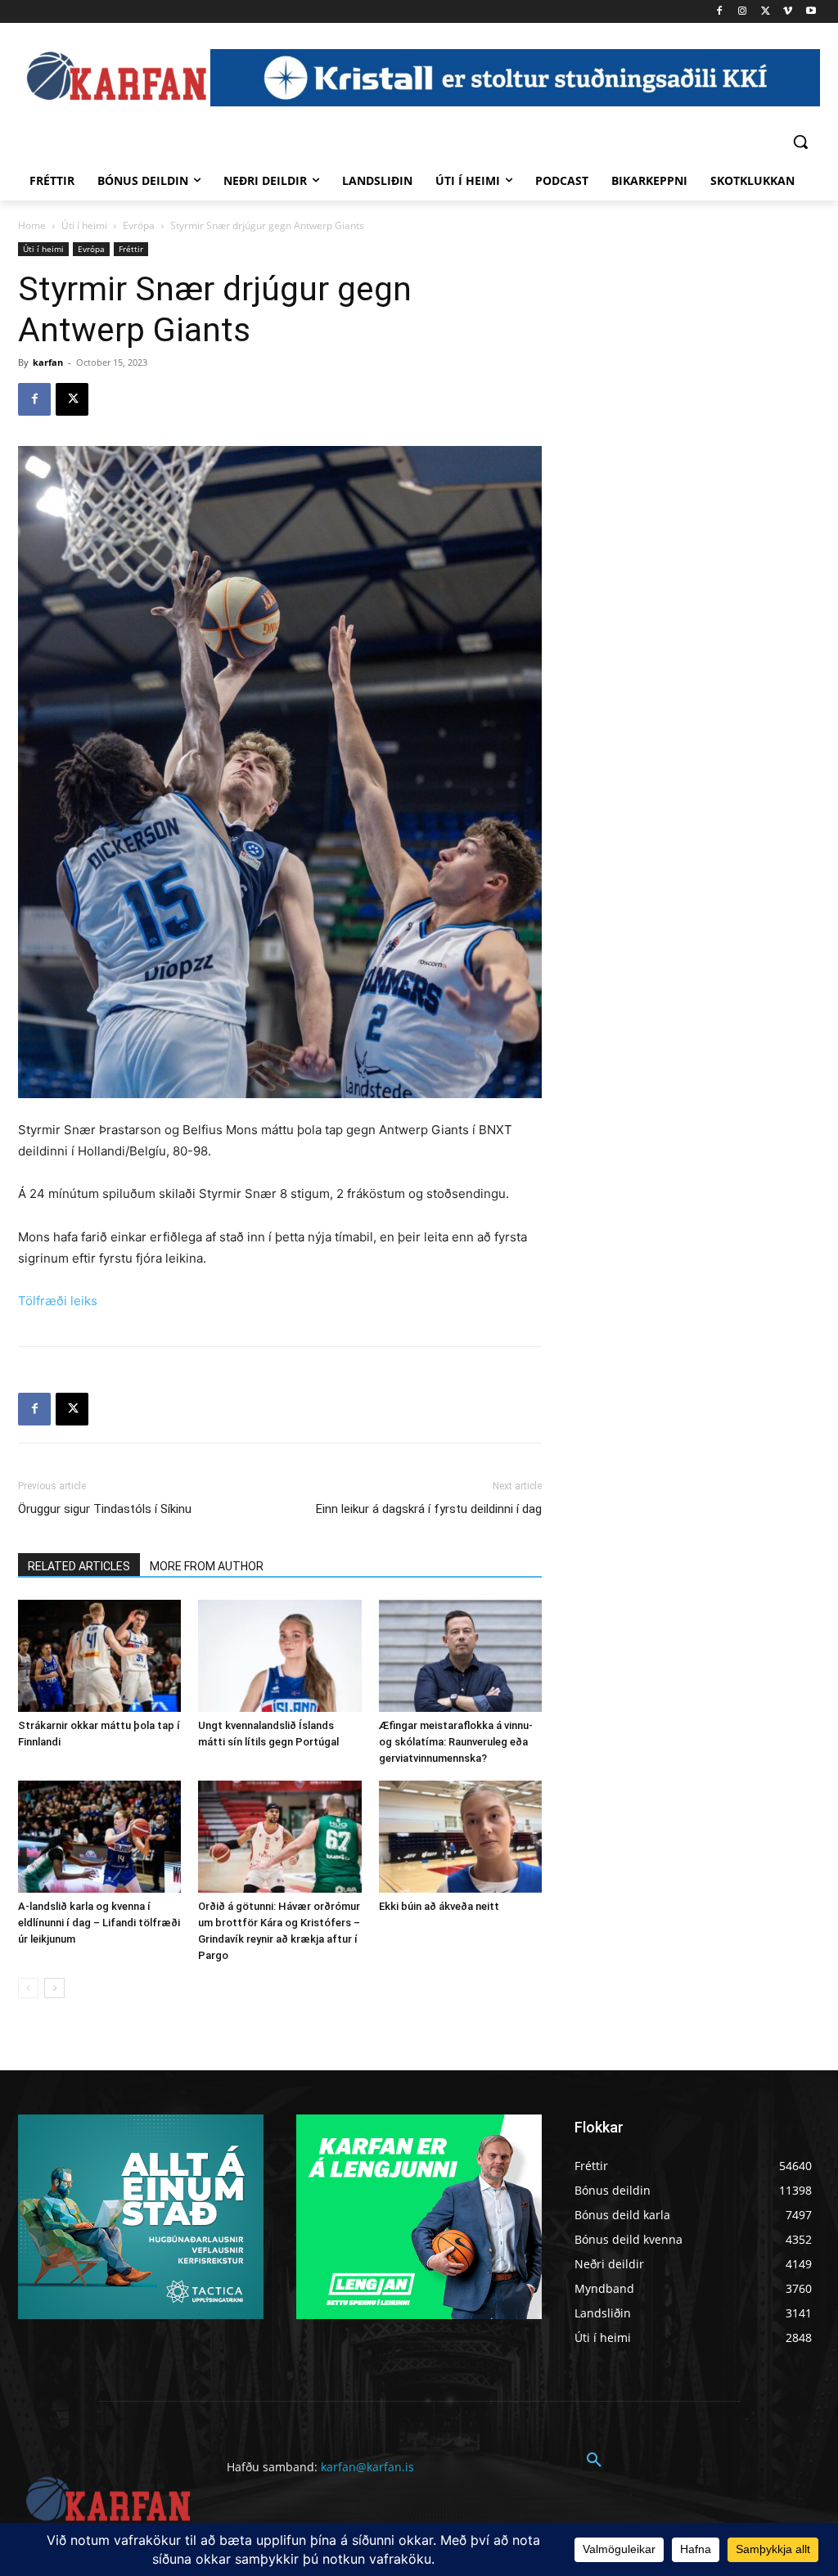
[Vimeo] (788, 12)
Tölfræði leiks (58, 1301)
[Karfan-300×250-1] (419, 2217)
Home (32, 225)
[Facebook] (720, 12)
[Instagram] (743, 12)
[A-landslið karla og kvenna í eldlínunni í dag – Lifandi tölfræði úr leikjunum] (99, 1837)
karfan (48, 362)
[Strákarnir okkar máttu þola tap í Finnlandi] (99, 1656)
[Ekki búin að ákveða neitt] (460, 1837)
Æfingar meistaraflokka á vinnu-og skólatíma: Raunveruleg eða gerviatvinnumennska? (456, 1742)
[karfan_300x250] (141, 2217)
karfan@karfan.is (367, 2467)
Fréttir (131, 249)
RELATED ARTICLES (79, 1566)
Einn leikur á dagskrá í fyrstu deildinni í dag (429, 1509)
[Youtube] (811, 12)
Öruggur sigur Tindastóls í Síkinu (105, 1509)
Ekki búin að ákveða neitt (439, 1906)
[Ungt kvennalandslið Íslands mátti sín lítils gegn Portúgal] (279, 1656)
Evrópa (139, 225)
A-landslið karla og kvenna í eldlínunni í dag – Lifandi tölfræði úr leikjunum (99, 1923)
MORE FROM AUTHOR (207, 1566)
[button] (800, 142)
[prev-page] (28, 1988)
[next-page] (54, 1988)
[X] (766, 12)
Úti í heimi (84, 225)
